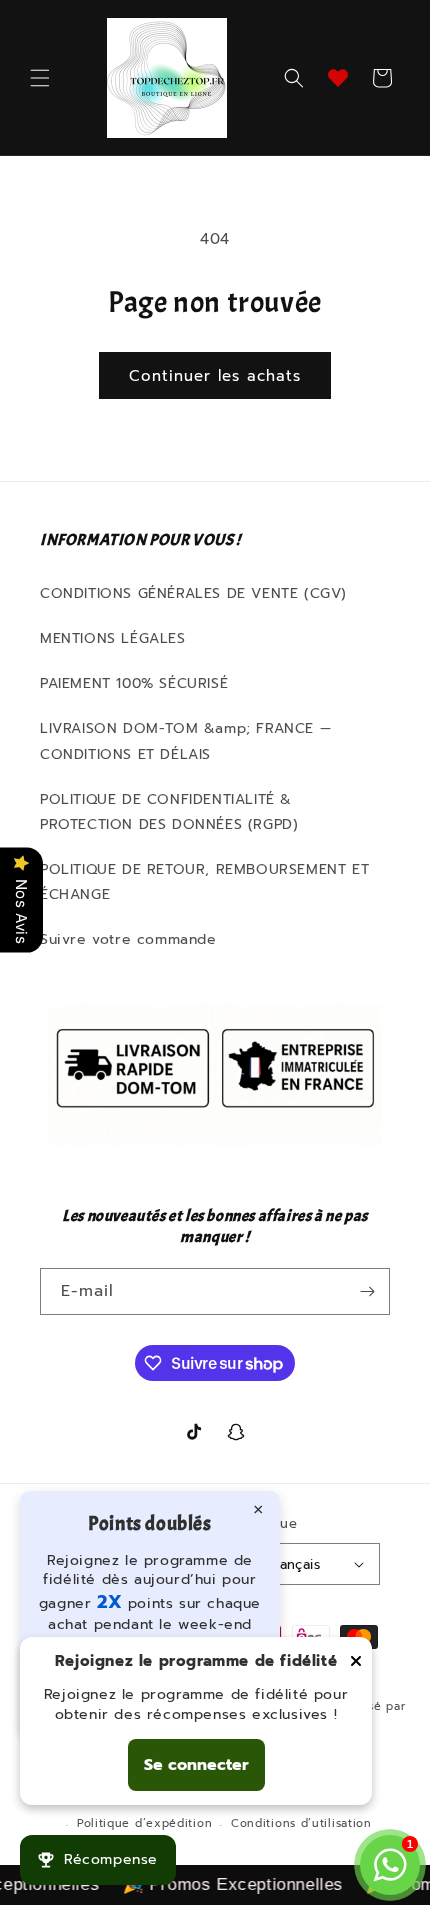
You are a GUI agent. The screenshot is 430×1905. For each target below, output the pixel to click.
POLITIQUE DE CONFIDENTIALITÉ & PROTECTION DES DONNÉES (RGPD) (169, 812)
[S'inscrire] (367, 1291)
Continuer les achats (215, 376)
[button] (40, 78)
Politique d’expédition (144, 1823)
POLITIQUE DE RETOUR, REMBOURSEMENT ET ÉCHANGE (204, 882)
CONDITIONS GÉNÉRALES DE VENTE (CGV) (193, 593)
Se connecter (196, 1765)
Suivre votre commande (128, 939)
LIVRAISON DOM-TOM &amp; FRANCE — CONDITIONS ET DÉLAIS (185, 741)
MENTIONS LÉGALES (113, 638)
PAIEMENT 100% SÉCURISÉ (134, 683)
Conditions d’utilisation (301, 1823)
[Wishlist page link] (338, 78)
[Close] (356, 1662)
